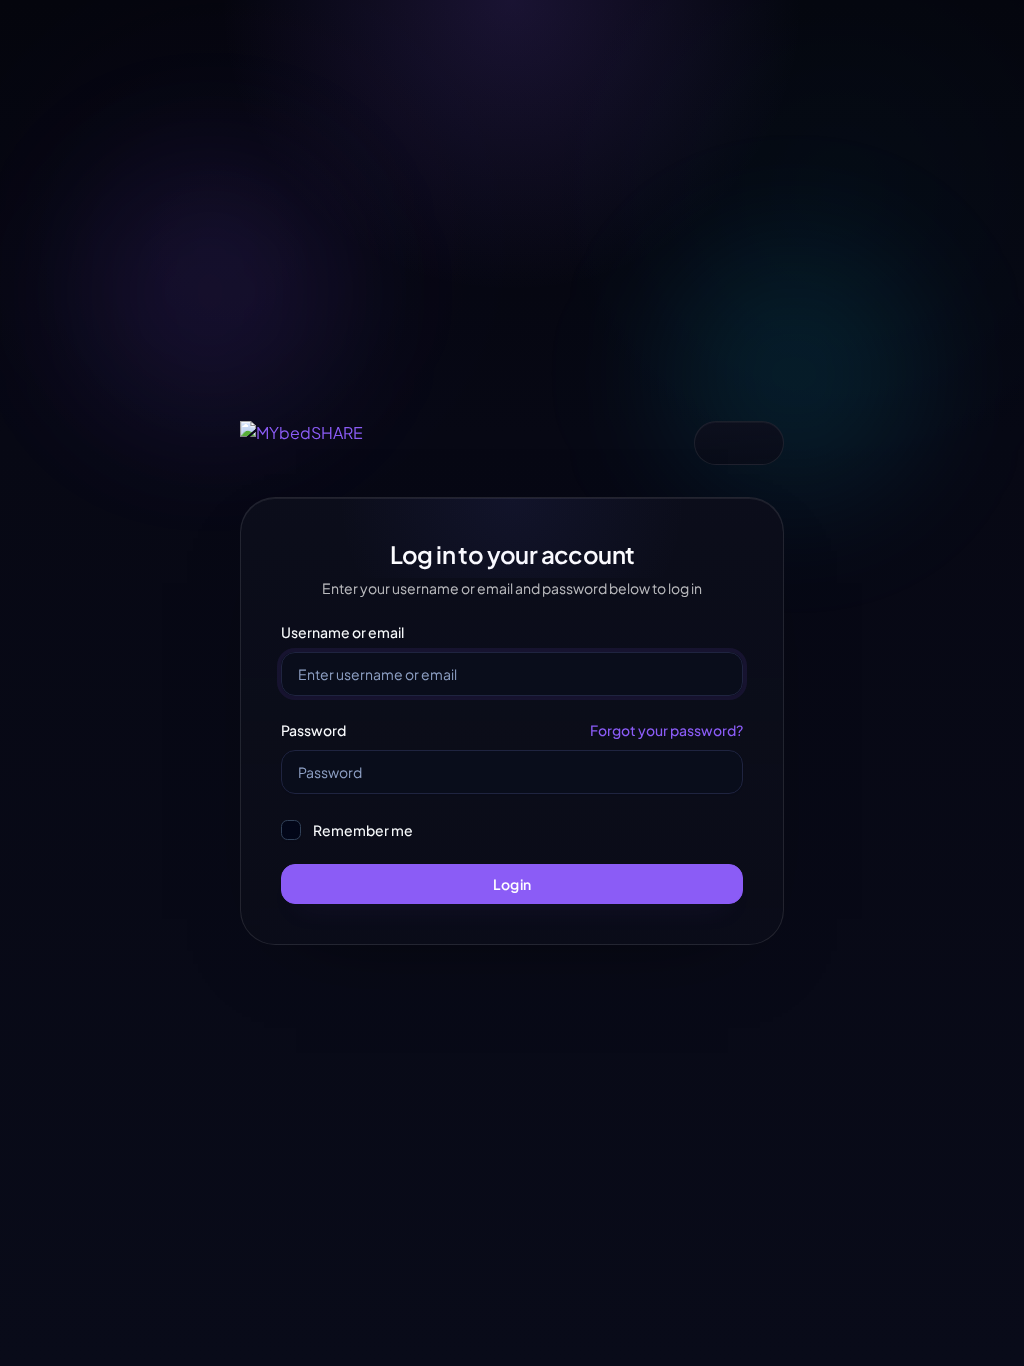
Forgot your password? (666, 730)
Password (313, 730)
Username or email (342, 632)
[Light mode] (719, 443)
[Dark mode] (759, 443)
